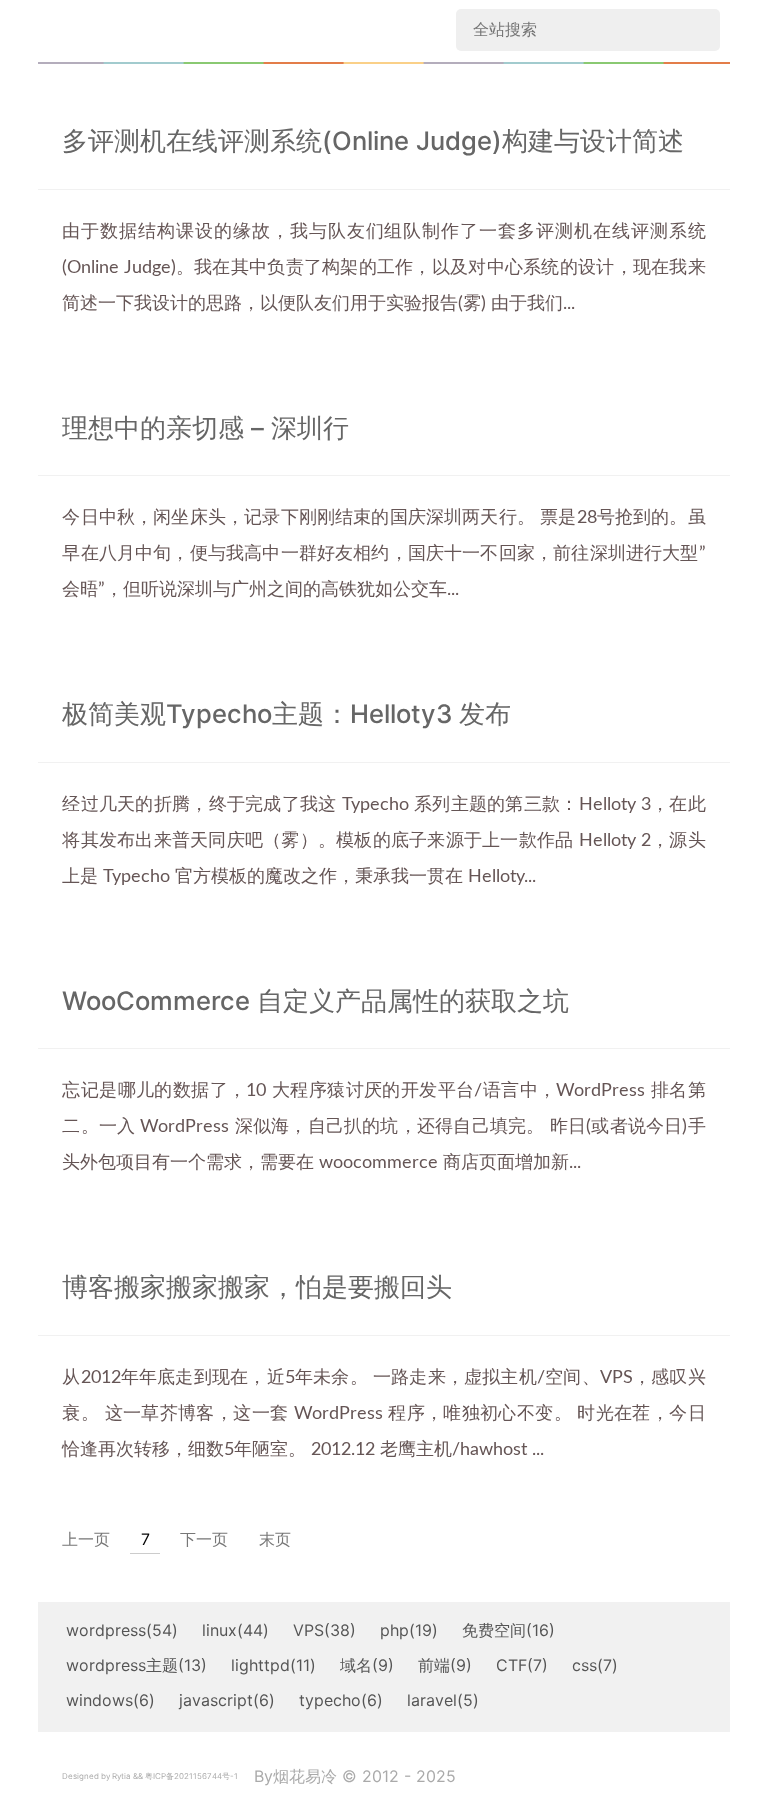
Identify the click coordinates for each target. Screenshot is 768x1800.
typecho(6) (341, 1700)
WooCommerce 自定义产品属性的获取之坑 (315, 1001)
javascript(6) (227, 1700)
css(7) (595, 1665)
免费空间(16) (508, 1630)
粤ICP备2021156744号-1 (191, 1776)
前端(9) (445, 1665)
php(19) (409, 1630)
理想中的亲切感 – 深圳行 (205, 428)
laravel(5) (443, 1700)
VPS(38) (324, 1630)
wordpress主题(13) (136, 1665)
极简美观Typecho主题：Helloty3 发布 (286, 714)
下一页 (204, 1539)
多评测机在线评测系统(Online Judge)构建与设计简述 (373, 141)
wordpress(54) (122, 1630)
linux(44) (235, 1630)
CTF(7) (522, 1665)
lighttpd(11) (273, 1665)
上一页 (86, 1539)
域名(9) (367, 1665)
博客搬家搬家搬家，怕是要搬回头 (257, 1287)
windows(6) (110, 1700)
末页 (275, 1539)
